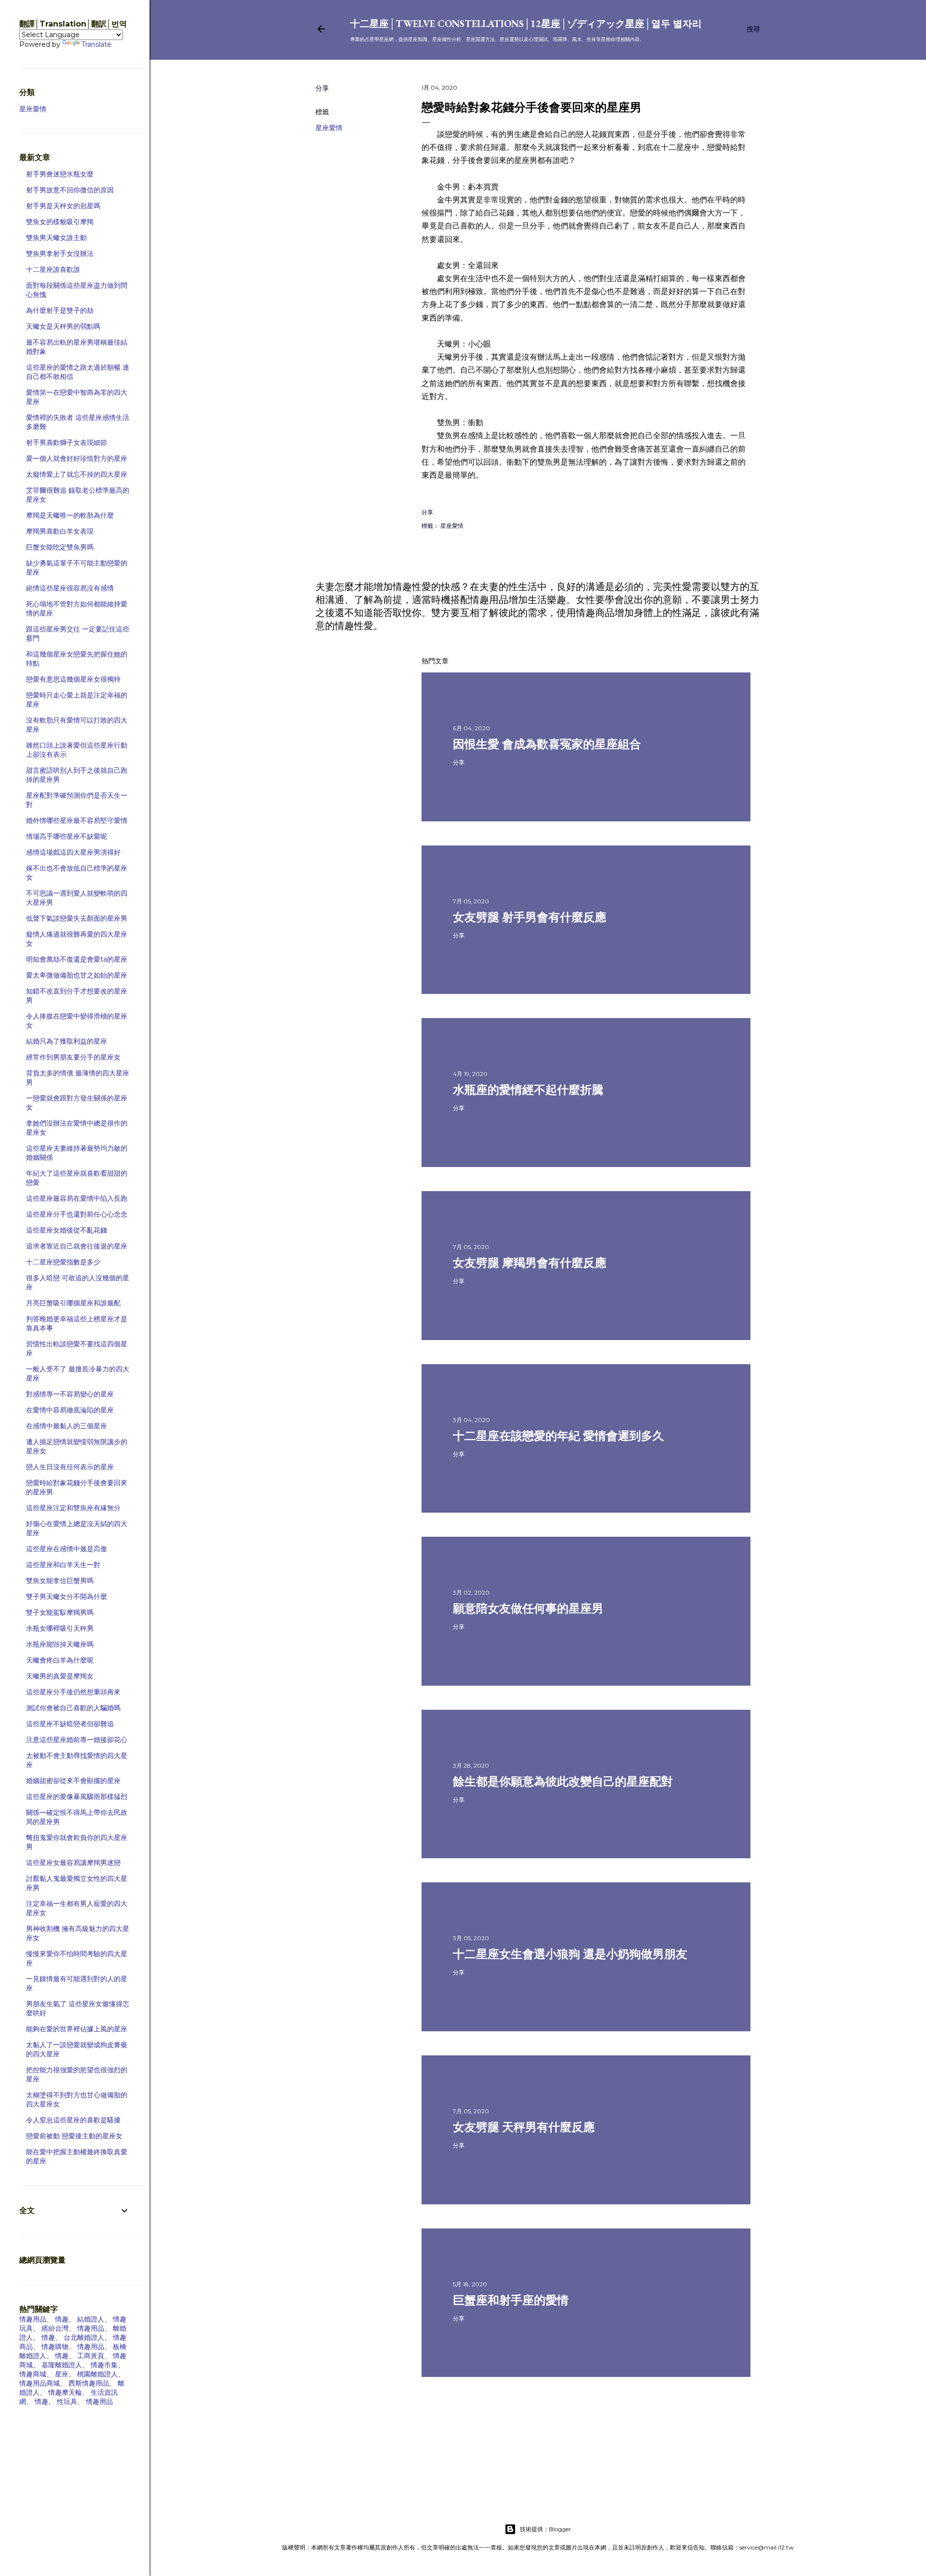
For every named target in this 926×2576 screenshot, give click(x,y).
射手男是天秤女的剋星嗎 (63, 206)
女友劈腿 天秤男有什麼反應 (524, 2127)
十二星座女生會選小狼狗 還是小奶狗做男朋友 (570, 1954)
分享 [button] (322, 88)
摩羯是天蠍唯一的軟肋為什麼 (70, 515)
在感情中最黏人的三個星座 (67, 1426)
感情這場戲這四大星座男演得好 (73, 852)
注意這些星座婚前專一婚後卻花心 (77, 1740)
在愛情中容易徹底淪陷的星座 (70, 1410)
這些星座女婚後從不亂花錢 (67, 1230)
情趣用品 (33, 2319)
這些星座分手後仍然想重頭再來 (73, 1692)
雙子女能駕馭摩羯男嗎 (60, 1612)
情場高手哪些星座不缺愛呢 (67, 836)
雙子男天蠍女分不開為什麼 (67, 1597)
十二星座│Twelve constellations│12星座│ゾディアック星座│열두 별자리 (526, 24)
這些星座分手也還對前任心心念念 (77, 1214)
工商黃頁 (91, 2356)
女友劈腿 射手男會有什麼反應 (530, 917)
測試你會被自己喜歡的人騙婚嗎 (73, 1708)
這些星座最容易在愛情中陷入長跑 (77, 1198)
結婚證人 (91, 2319)
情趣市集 (104, 2365)
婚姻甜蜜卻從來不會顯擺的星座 (73, 1781)
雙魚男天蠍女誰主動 (56, 238)
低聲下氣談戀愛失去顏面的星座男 (77, 918)
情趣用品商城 (40, 2383)
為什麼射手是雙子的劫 (60, 310)
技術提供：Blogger (545, 2529)
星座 (62, 2374)
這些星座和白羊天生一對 (63, 1565)
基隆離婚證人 (62, 2365)
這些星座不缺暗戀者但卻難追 (70, 1724)
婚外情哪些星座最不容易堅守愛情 (77, 820)
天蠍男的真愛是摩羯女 (60, 1676)
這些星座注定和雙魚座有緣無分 (73, 1508)
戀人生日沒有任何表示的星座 (70, 1467)
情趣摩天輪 (65, 2392)
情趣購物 (55, 2347)
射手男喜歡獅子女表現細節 (67, 443)
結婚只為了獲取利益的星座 (67, 1041)
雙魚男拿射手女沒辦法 (60, 254)
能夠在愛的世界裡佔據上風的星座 (77, 2029)
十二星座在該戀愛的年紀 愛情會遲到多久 (558, 1436)
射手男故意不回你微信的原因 (70, 190)
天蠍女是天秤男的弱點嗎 (63, 326)
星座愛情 (329, 128)
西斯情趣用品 (89, 2383)
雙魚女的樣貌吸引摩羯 (60, 222)
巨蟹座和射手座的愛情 (511, 2300)
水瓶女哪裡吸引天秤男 (60, 1628)
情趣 (62, 2319)
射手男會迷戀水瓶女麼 (60, 174)
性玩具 (67, 2402)
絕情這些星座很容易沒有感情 (70, 588)
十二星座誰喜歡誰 (53, 269)
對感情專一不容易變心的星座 (70, 1394)
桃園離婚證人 (97, 2374)
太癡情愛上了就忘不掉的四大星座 (77, 474)
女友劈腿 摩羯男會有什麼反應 (530, 1263)
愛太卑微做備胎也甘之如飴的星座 (77, 975)
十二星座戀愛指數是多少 (63, 1262)
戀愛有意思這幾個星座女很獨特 (73, 679)
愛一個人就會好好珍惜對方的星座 (77, 458)
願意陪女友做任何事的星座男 (528, 1608)
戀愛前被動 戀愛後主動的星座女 (74, 2136)
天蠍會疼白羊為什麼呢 (60, 1660)
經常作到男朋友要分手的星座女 (73, 1057)
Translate (96, 44)
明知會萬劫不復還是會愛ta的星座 (77, 959)
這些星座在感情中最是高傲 (67, 1549)
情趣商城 (33, 2374)
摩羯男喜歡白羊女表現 (60, 531)
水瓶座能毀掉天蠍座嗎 (60, 1644)
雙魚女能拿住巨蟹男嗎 (60, 1581)
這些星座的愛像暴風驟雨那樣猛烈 (77, 1797)
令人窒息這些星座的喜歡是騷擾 (73, 2120)
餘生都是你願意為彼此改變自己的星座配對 (563, 1781)
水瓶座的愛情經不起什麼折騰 (528, 1090)
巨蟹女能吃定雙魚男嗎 (60, 547)
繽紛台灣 (55, 2328)
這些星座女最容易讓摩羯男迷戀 (73, 1863)
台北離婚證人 (84, 2337)
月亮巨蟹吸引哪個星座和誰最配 (73, 1303)
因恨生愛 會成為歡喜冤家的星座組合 (547, 744)
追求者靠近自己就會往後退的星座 (77, 1246)
